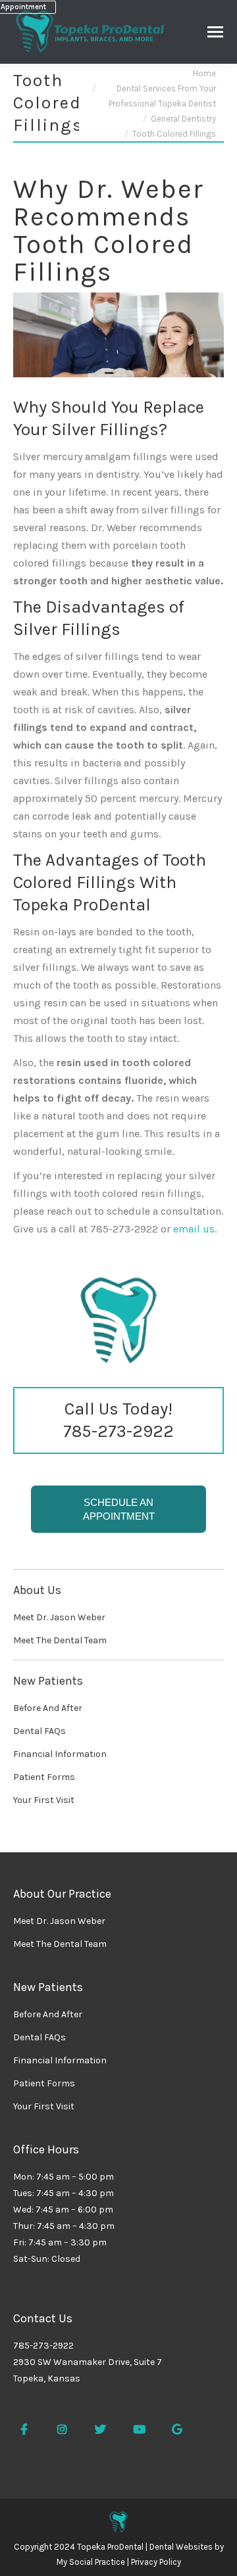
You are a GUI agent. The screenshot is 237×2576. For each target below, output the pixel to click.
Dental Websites (181, 2547)
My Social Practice (91, 2562)
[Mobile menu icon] (215, 32)
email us (194, 1229)
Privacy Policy (156, 2562)
